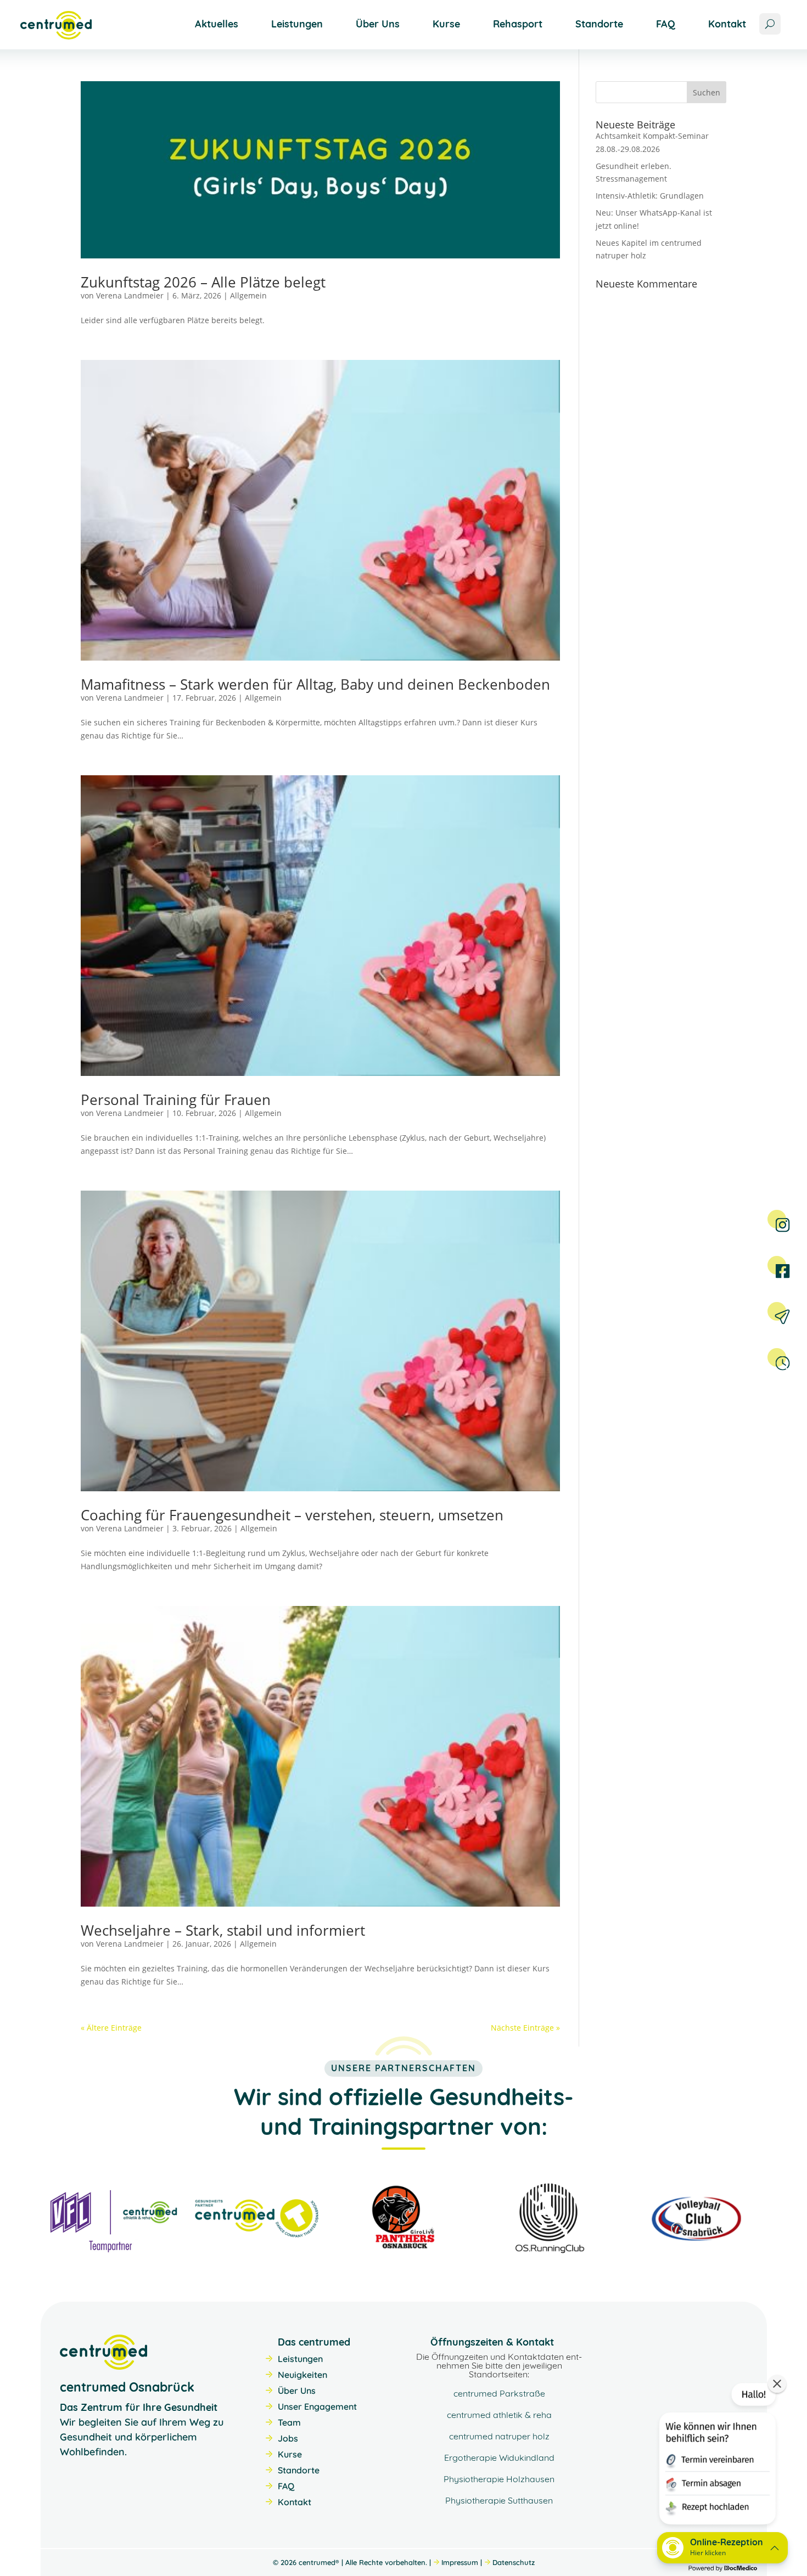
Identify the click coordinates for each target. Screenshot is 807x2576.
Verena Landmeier (130, 295)
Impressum (460, 2562)
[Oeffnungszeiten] (777, 1357)
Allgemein (248, 295)
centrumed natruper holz (499, 2436)
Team (289, 2422)
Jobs (288, 2438)
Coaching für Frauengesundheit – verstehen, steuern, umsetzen (292, 1515)
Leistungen (297, 24)
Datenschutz (514, 2562)
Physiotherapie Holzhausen (499, 2479)
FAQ (666, 24)
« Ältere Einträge (111, 2028)
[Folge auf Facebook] (777, 1265)
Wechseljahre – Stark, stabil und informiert (223, 1930)
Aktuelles (217, 24)
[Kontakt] (777, 1311)
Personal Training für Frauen (176, 1100)
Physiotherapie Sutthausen (499, 2500)
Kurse (446, 24)
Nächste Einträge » (525, 2028)
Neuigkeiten (302, 2375)
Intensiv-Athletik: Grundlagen (650, 196)
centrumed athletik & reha (499, 2415)
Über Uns (378, 24)
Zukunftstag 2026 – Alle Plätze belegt (203, 282)
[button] (716, 2456)
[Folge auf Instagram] (777, 1219)
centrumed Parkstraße (499, 2393)
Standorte (599, 24)
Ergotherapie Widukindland (499, 2457)
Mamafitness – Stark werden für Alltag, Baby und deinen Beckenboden (315, 684)
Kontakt (727, 24)
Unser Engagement (317, 2406)
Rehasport (518, 24)
